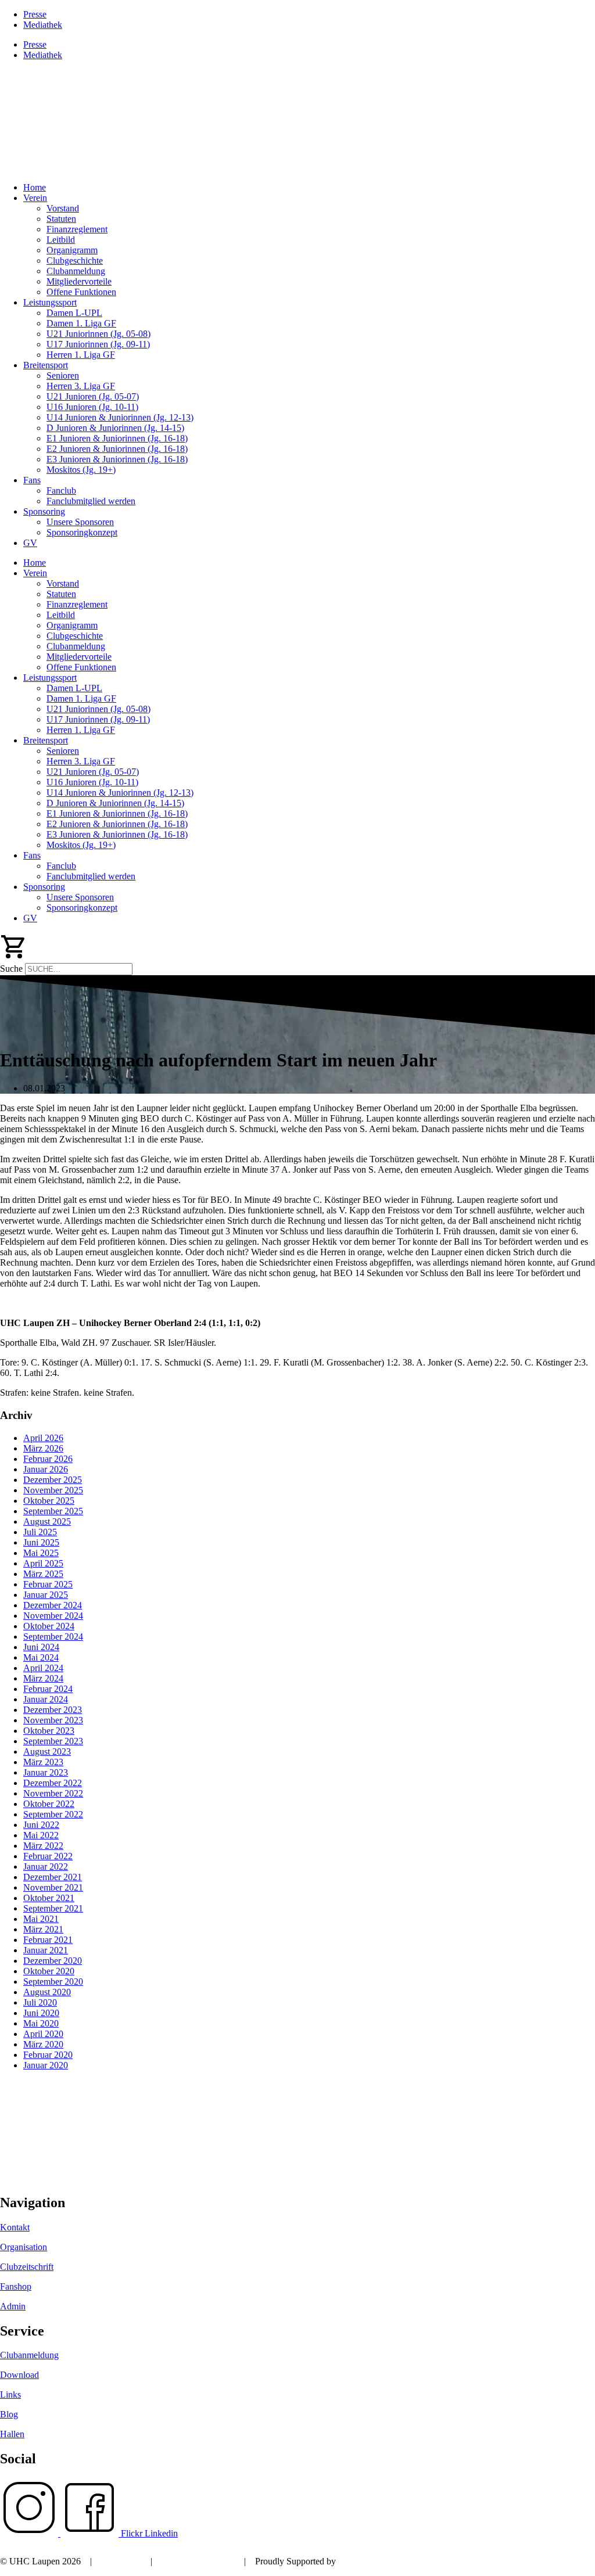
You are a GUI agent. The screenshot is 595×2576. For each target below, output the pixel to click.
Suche (11, 969)
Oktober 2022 (49, 1804)
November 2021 (53, 1887)
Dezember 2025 (53, 1480)
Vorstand (63, 208)
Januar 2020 (46, 2065)
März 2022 (43, 1846)
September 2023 (53, 1741)
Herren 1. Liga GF (81, 355)
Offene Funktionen (81, 292)
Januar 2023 (46, 1772)
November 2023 (53, 1720)
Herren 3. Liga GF (81, 386)
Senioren (63, 376)
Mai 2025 (41, 1553)
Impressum (121, 2561)
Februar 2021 (48, 1940)
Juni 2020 (41, 2013)
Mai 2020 (41, 2023)
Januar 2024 (46, 1699)
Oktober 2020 (49, 1971)
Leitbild (61, 240)
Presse (35, 14)
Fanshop (16, 2286)
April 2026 (43, 1438)
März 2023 (43, 1762)
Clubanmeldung (76, 271)
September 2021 (53, 1908)
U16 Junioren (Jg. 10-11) (92, 407)
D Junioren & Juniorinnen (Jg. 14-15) (115, 428)
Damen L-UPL (74, 313)
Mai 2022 (41, 1835)
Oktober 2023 (49, 1731)
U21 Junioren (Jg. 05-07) (93, 396)
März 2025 (43, 1574)
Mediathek (43, 25)
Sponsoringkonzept (82, 532)
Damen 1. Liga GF (81, 323)
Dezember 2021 (53, 1877)
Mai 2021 (41, 1919)
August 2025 (47, 1521)
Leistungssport (50, 302)
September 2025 (53, 1511)
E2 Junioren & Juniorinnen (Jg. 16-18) (117, 449)
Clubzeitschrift (27, 2267)
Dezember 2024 (53, 1605)
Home (35, 187)
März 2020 (43, 2044)
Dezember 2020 (53, 1961)
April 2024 (43, 1668)
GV (30, 543)
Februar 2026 (48, 1459)
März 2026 (43, 1448)
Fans (32, 480)
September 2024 (53, 1637)
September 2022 (53, 1814)
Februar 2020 (48, 2055)
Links (10, 2394)
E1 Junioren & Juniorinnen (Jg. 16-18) (117, 438)
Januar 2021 (46, 1950)
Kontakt (15, 2227)
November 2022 (53, 1793)
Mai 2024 (41, 1657)
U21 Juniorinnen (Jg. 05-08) (98, 334)
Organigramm (72, 250)
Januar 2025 (46, 1595)
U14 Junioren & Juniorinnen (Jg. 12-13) (120, 417)
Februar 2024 (48, 1689)
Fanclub (61, 491)
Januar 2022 (46, 1867)
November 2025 (53, 1490)
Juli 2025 (40, 1532)
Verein (35, 198)
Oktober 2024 (49, 1626)
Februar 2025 (48, 1584)
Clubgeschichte (75, 261)
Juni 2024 (41, 1647)
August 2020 (47, 1992)
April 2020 (43, 2034)
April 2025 (43, 1563)
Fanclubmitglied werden (91, 501)
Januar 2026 (46, 1469)
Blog (9, 2414)
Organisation (24, 2247)
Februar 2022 (48, 1856)
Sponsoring (44, 511)
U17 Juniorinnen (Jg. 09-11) (98, 344)
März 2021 (43, 1929)
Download (19, 2375)
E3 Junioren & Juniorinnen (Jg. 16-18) (117, 459)
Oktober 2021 (49, 1898)
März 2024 (43, 1678)
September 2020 (53, 1982)
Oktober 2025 (49, 1501)
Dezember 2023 (53, 1710)
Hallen (12, 2434)
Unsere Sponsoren (80, 522)
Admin (13, 2306)
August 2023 (47, 1752)
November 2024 (53, 1616)
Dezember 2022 (53, 1783)
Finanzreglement (77, 229)
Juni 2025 (41, 1542)
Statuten (61, 219)
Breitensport (46, 365)
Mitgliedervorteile (79, 281)
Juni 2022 (41, 1825)
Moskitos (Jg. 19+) (81, 470)
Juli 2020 (40, 2002)
